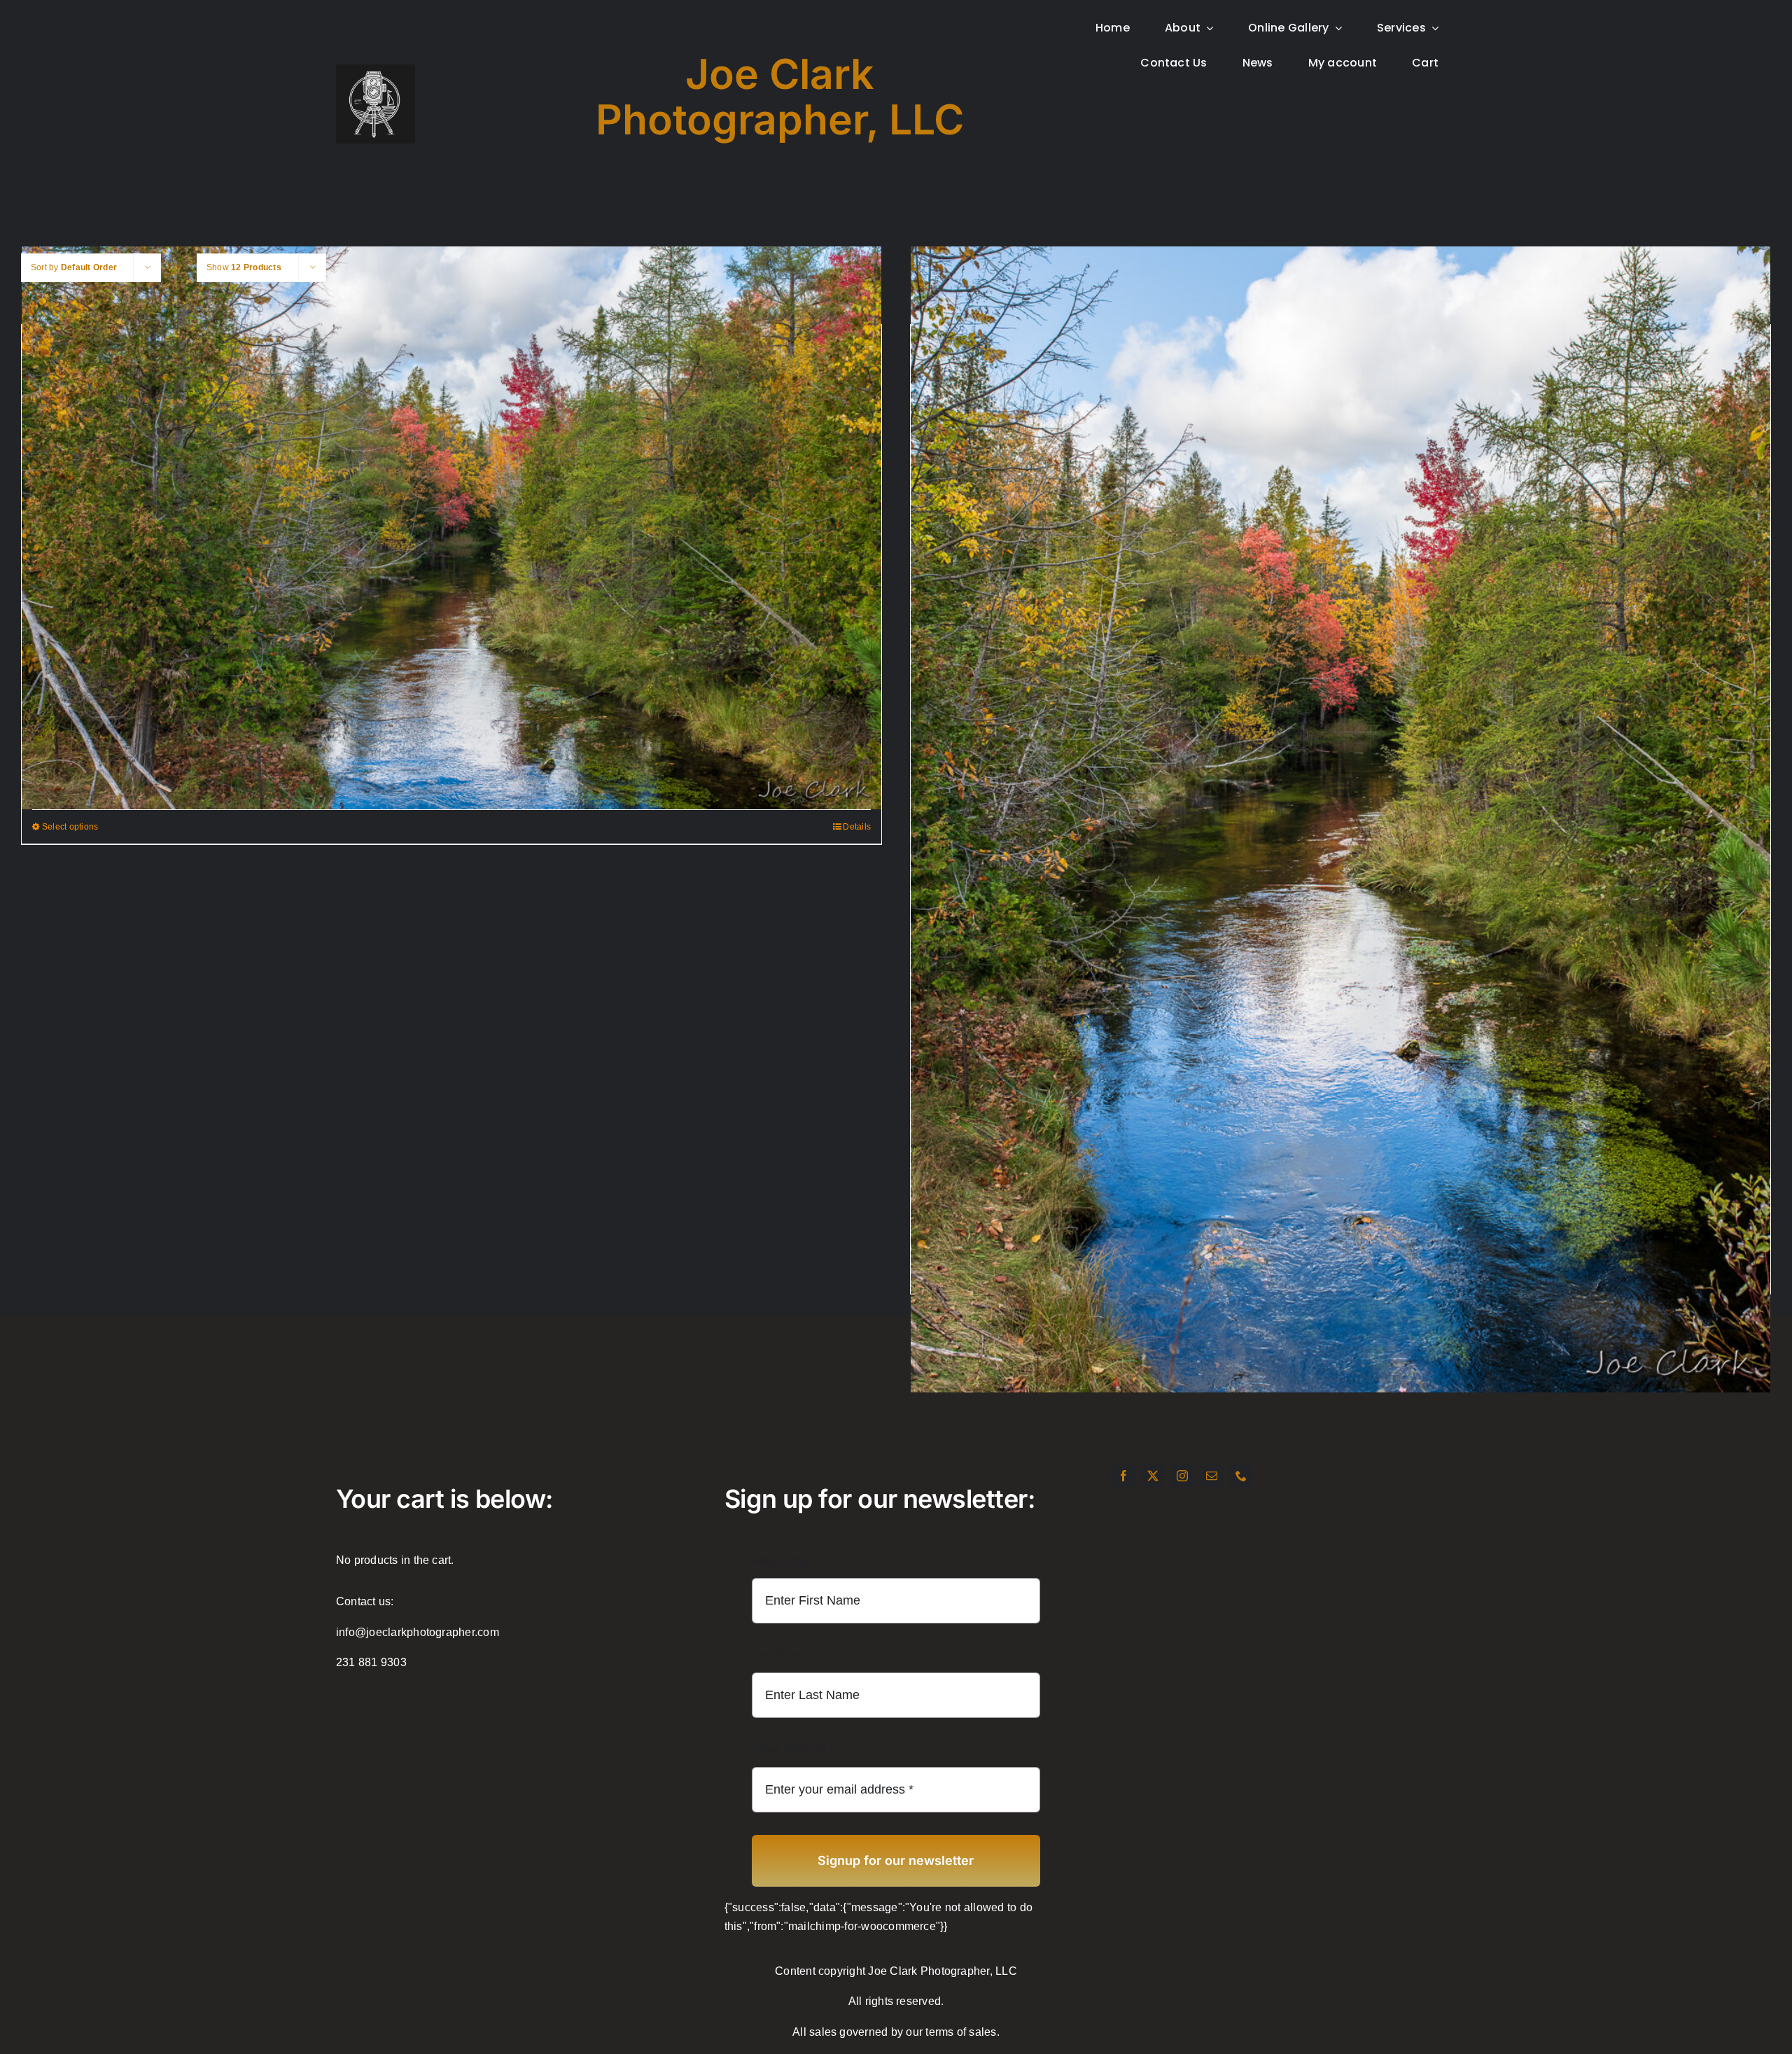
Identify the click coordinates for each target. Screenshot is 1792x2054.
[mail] (1212, 1476)
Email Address (793, 1750)
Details (857, 827)
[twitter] (1153, 1476)
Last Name (779, 1655)
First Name (780, 1561)
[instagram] (1182, 1476)
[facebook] (1123, 1476)
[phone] (1241, 1476)
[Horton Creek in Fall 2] (1340, 747)
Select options (70, 827)
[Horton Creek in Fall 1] (451, 523)
